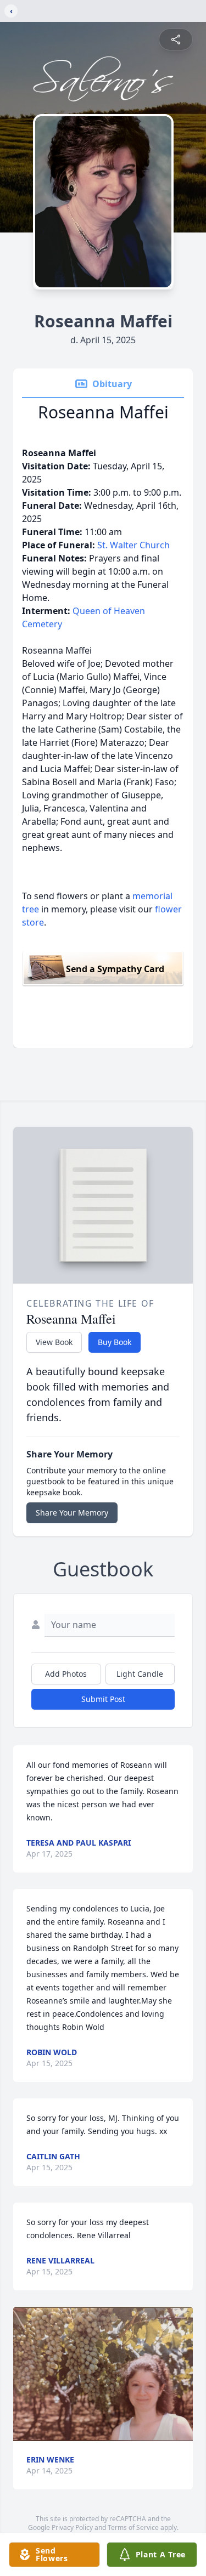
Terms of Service (133, 2527)
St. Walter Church (133, 545)
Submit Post (103, 1699)
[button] (103, 2374)
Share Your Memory (72, 1513)
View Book (54, 1342)
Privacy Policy (72, 2527)
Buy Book (115, 1342)
